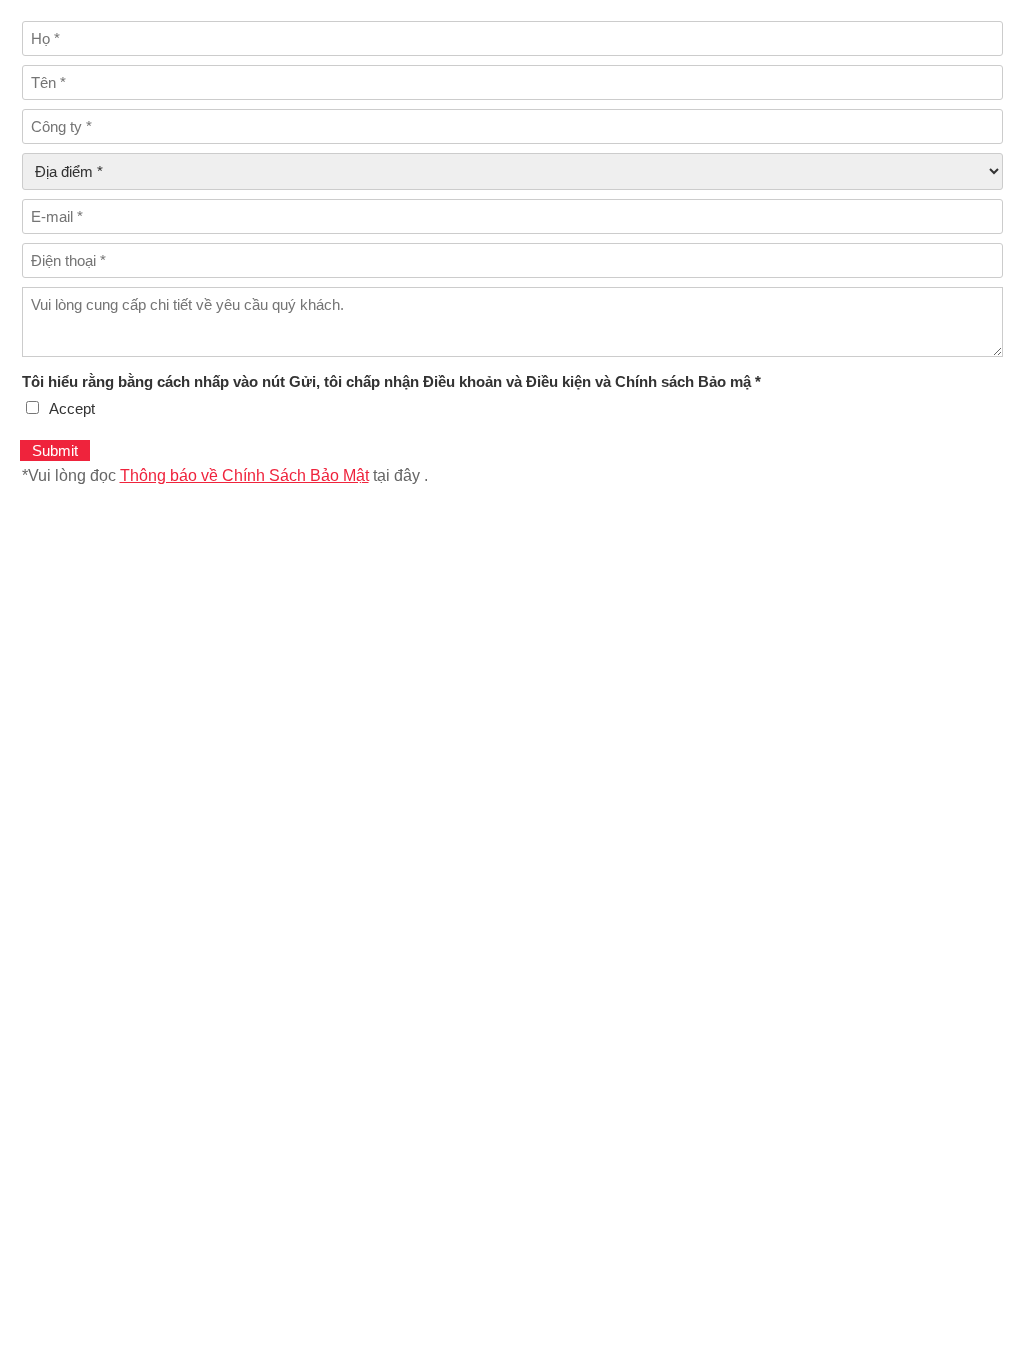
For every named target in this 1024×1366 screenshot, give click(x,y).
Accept (72, 408)
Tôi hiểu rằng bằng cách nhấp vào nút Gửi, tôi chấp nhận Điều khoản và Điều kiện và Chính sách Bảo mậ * (391, 381)
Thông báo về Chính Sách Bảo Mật (244, 475)
